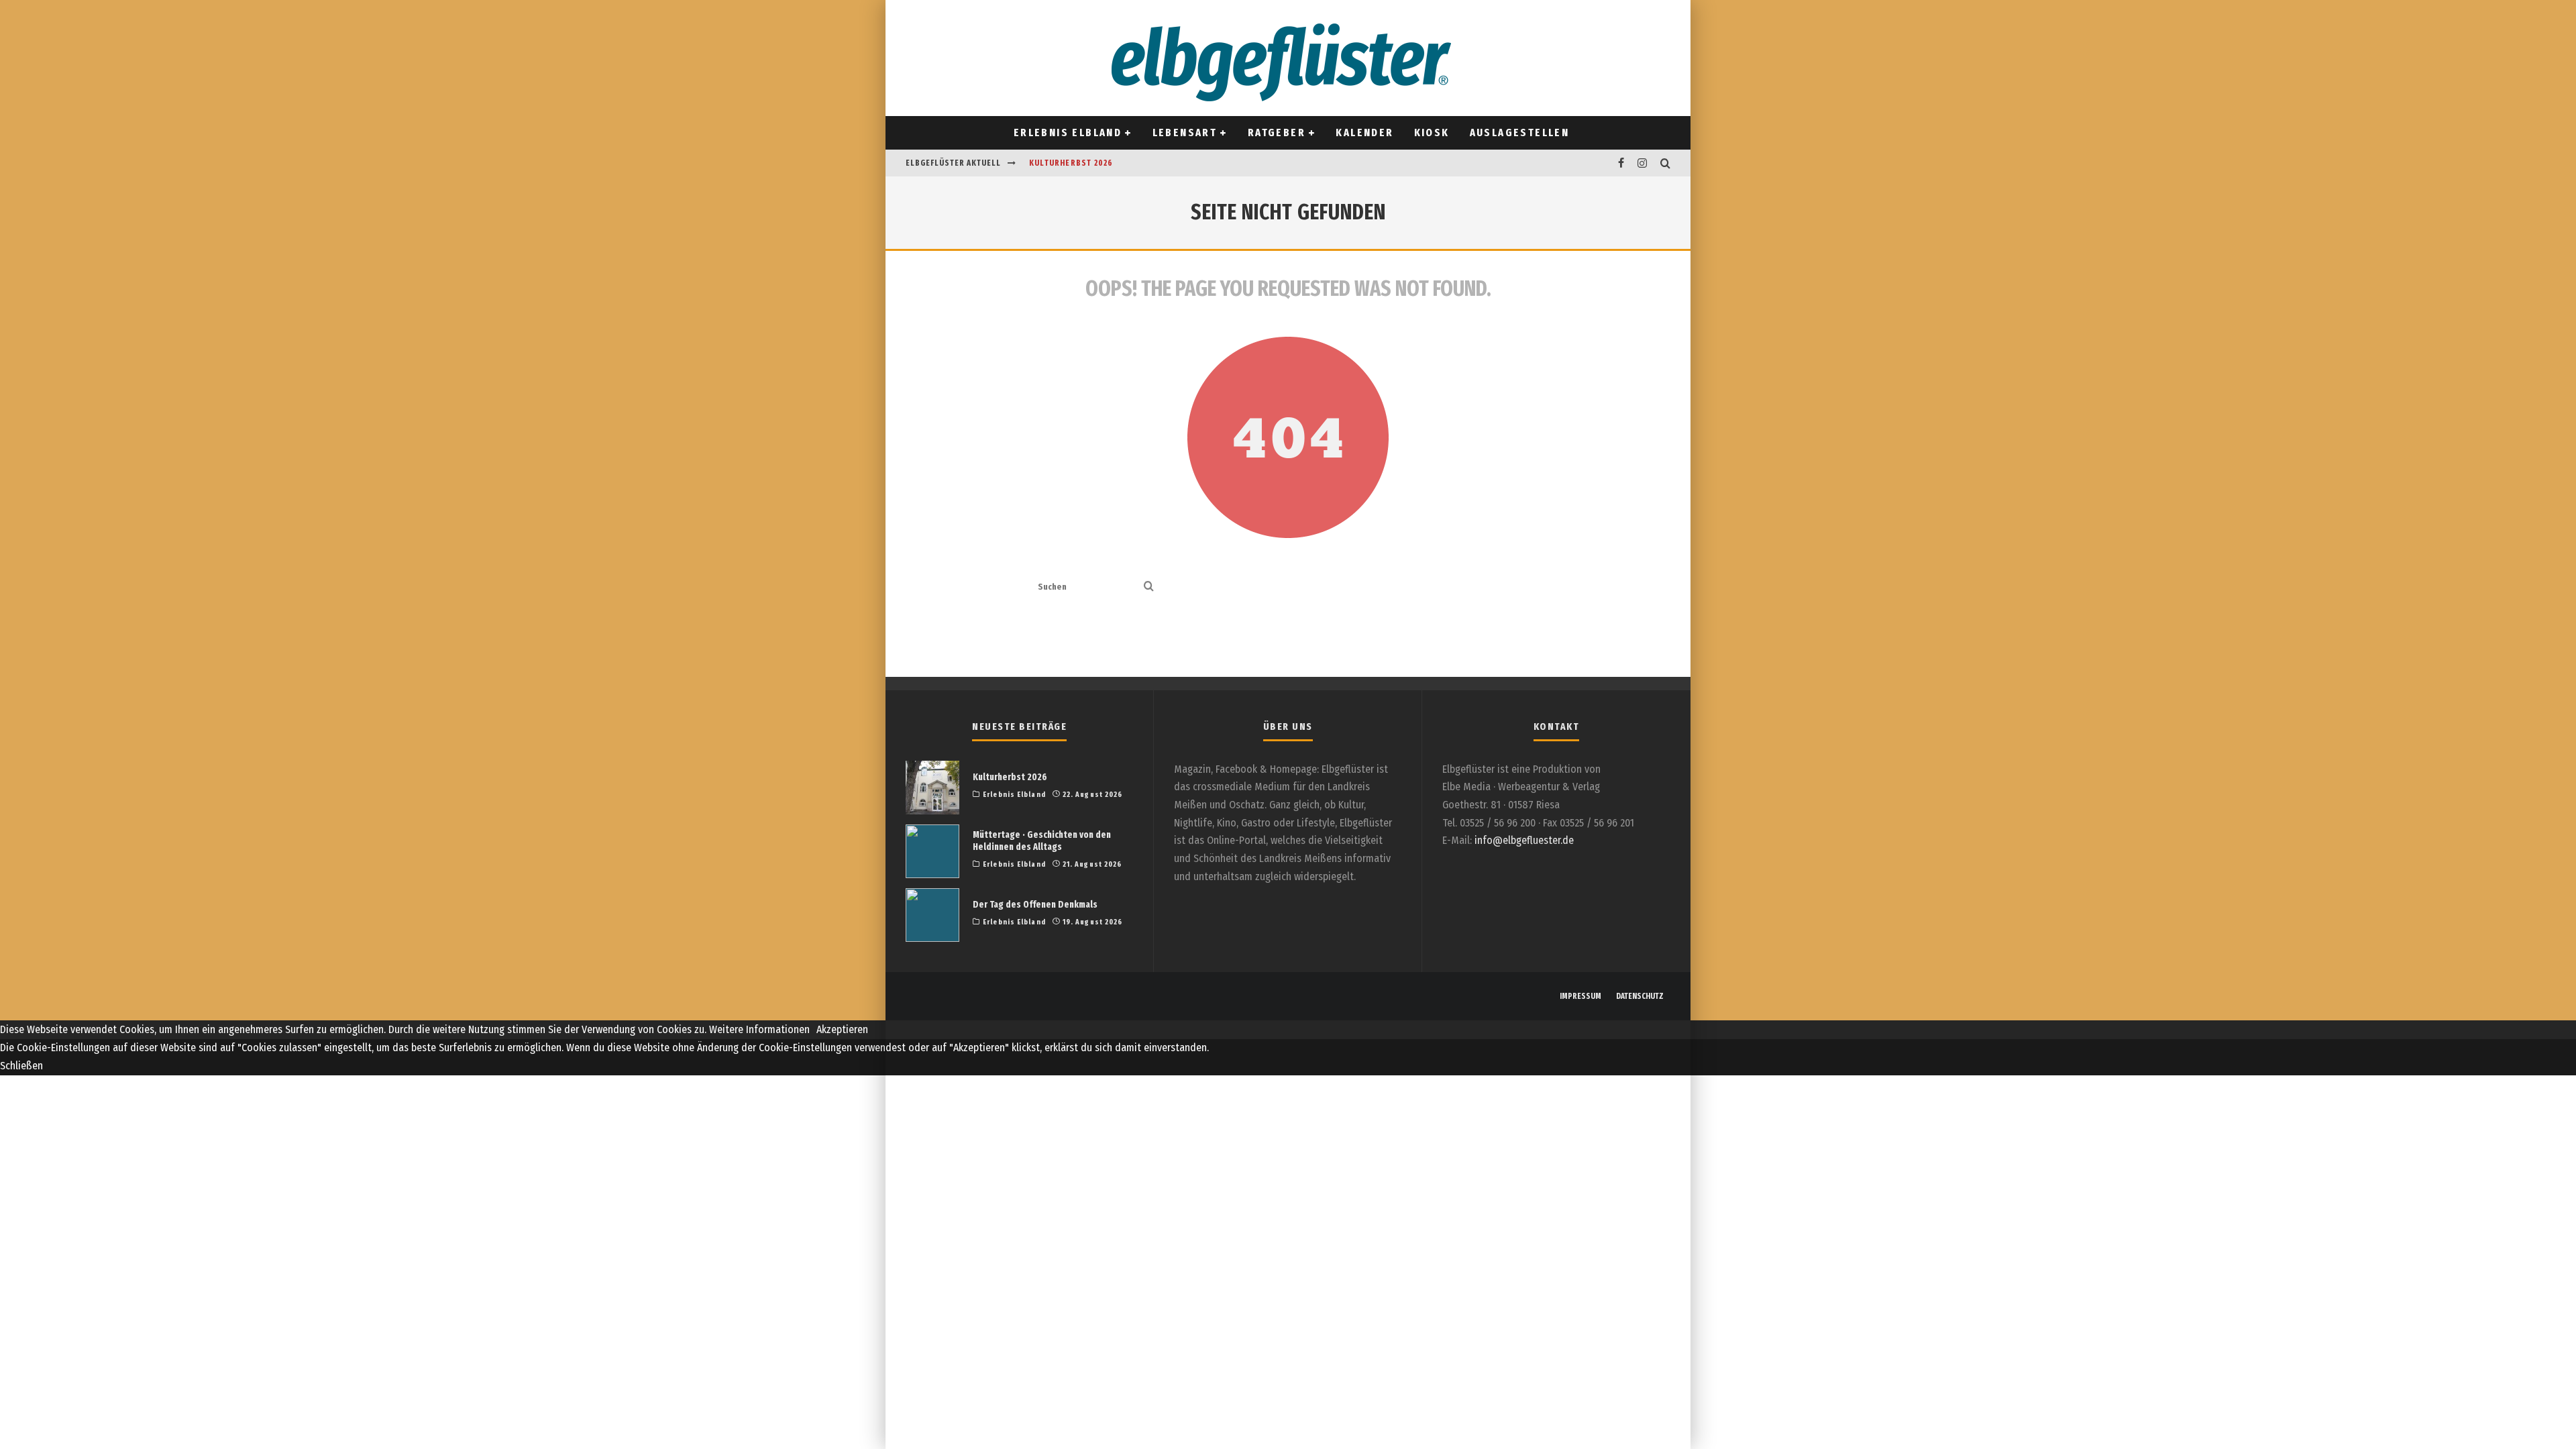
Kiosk (1432, 132)
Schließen (21, 1066)
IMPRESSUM (1580, 996)
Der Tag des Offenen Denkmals (1035, 905)
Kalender (1364, 132)
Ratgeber (1277, 132)
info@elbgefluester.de (1524, 840)
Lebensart (1185, 132)
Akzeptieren (842, 1029)
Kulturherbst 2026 (1071, 163)
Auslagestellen (1520, 132)
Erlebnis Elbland (1068, 132)
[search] (1149, 587)
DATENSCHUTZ (1640, 996)
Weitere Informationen (759, 1029)
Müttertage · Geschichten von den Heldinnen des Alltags (1042, 841)
